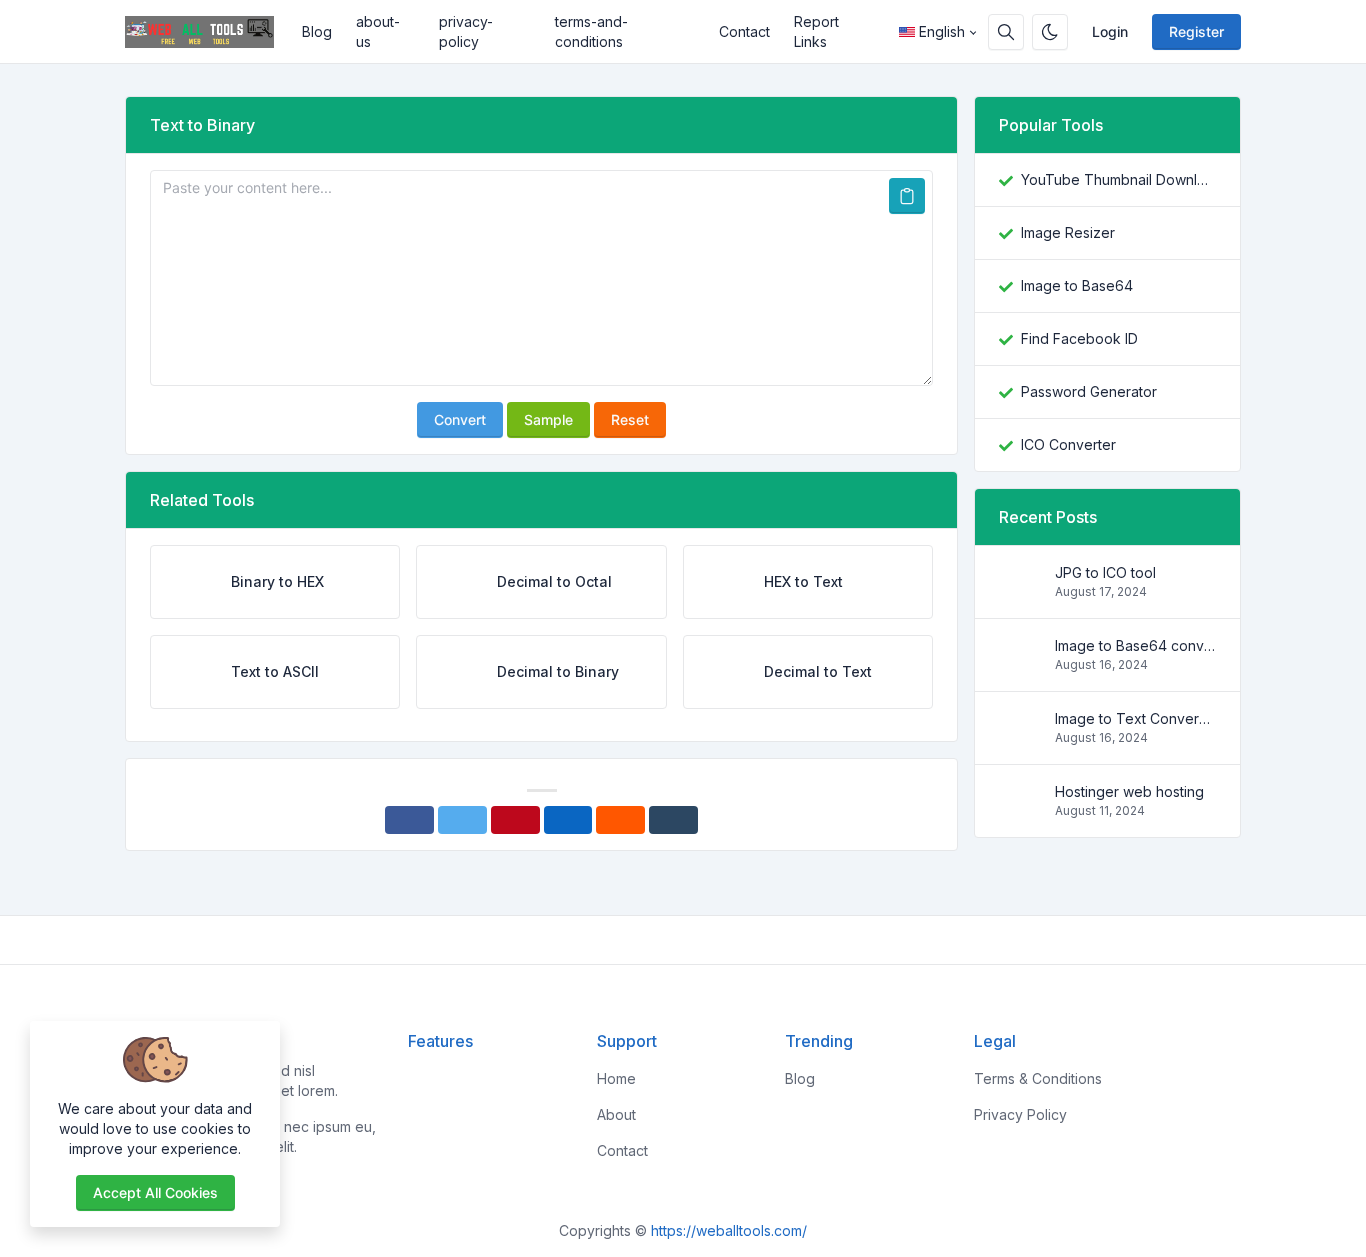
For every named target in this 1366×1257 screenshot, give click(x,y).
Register (1196, 31)
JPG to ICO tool (1105, 572)
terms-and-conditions (591, 31)
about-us (378, 31)
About (616, 1114)
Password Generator (1089, 391)
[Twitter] (462, 820)
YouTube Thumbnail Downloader (1118, 179)
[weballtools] (207, 32)
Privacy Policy (1020, 1114)
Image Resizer (1068, 232)
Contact (744, 31)
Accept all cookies (155, 1192)
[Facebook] (409, 820)
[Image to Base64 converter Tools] (1019, 664)
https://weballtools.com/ (729, 1230)
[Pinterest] (515, 820)
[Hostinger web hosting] (1019, 810)
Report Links (816, 31)
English (942, 31)
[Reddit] (620, 820)
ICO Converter (1068, 444)
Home (616, 1078)
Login (1110, 31)
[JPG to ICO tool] (1019, 591)
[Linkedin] (568, 820)
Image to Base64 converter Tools (1135, 645)
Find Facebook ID (1079, 338)
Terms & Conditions (1038, 1078)
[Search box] (1006, 32)
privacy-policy (466, 31)
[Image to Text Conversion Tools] (1019, 737)
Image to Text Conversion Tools (1135, 718)
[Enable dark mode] (1050, 32)
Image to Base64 (1077, 285)
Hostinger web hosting (1129, 791)
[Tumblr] (673, 820)
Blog (317, 31)
